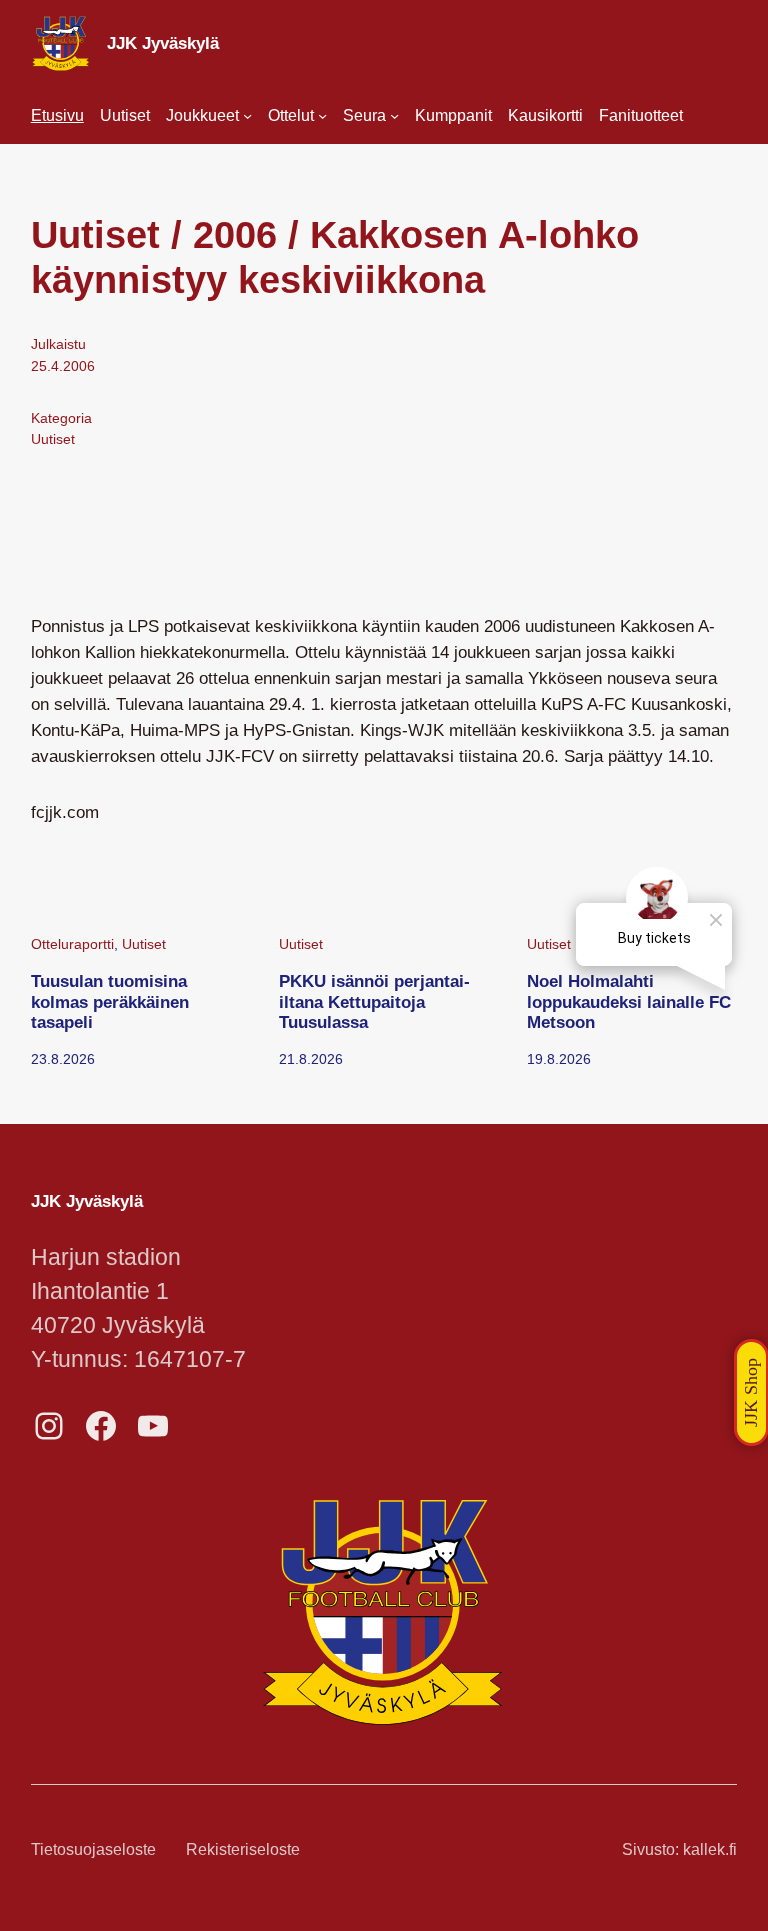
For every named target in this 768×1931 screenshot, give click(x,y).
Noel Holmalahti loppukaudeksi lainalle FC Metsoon (629, 1001)
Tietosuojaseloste (93, 1849)
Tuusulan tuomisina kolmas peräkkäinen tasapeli (110, 1001)
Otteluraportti (72, 944)
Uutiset (53, 439)
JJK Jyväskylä (163, 43)
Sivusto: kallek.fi (679, 1849)
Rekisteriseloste (243, 1849)
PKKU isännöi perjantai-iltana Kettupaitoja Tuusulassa (374, 1001)
